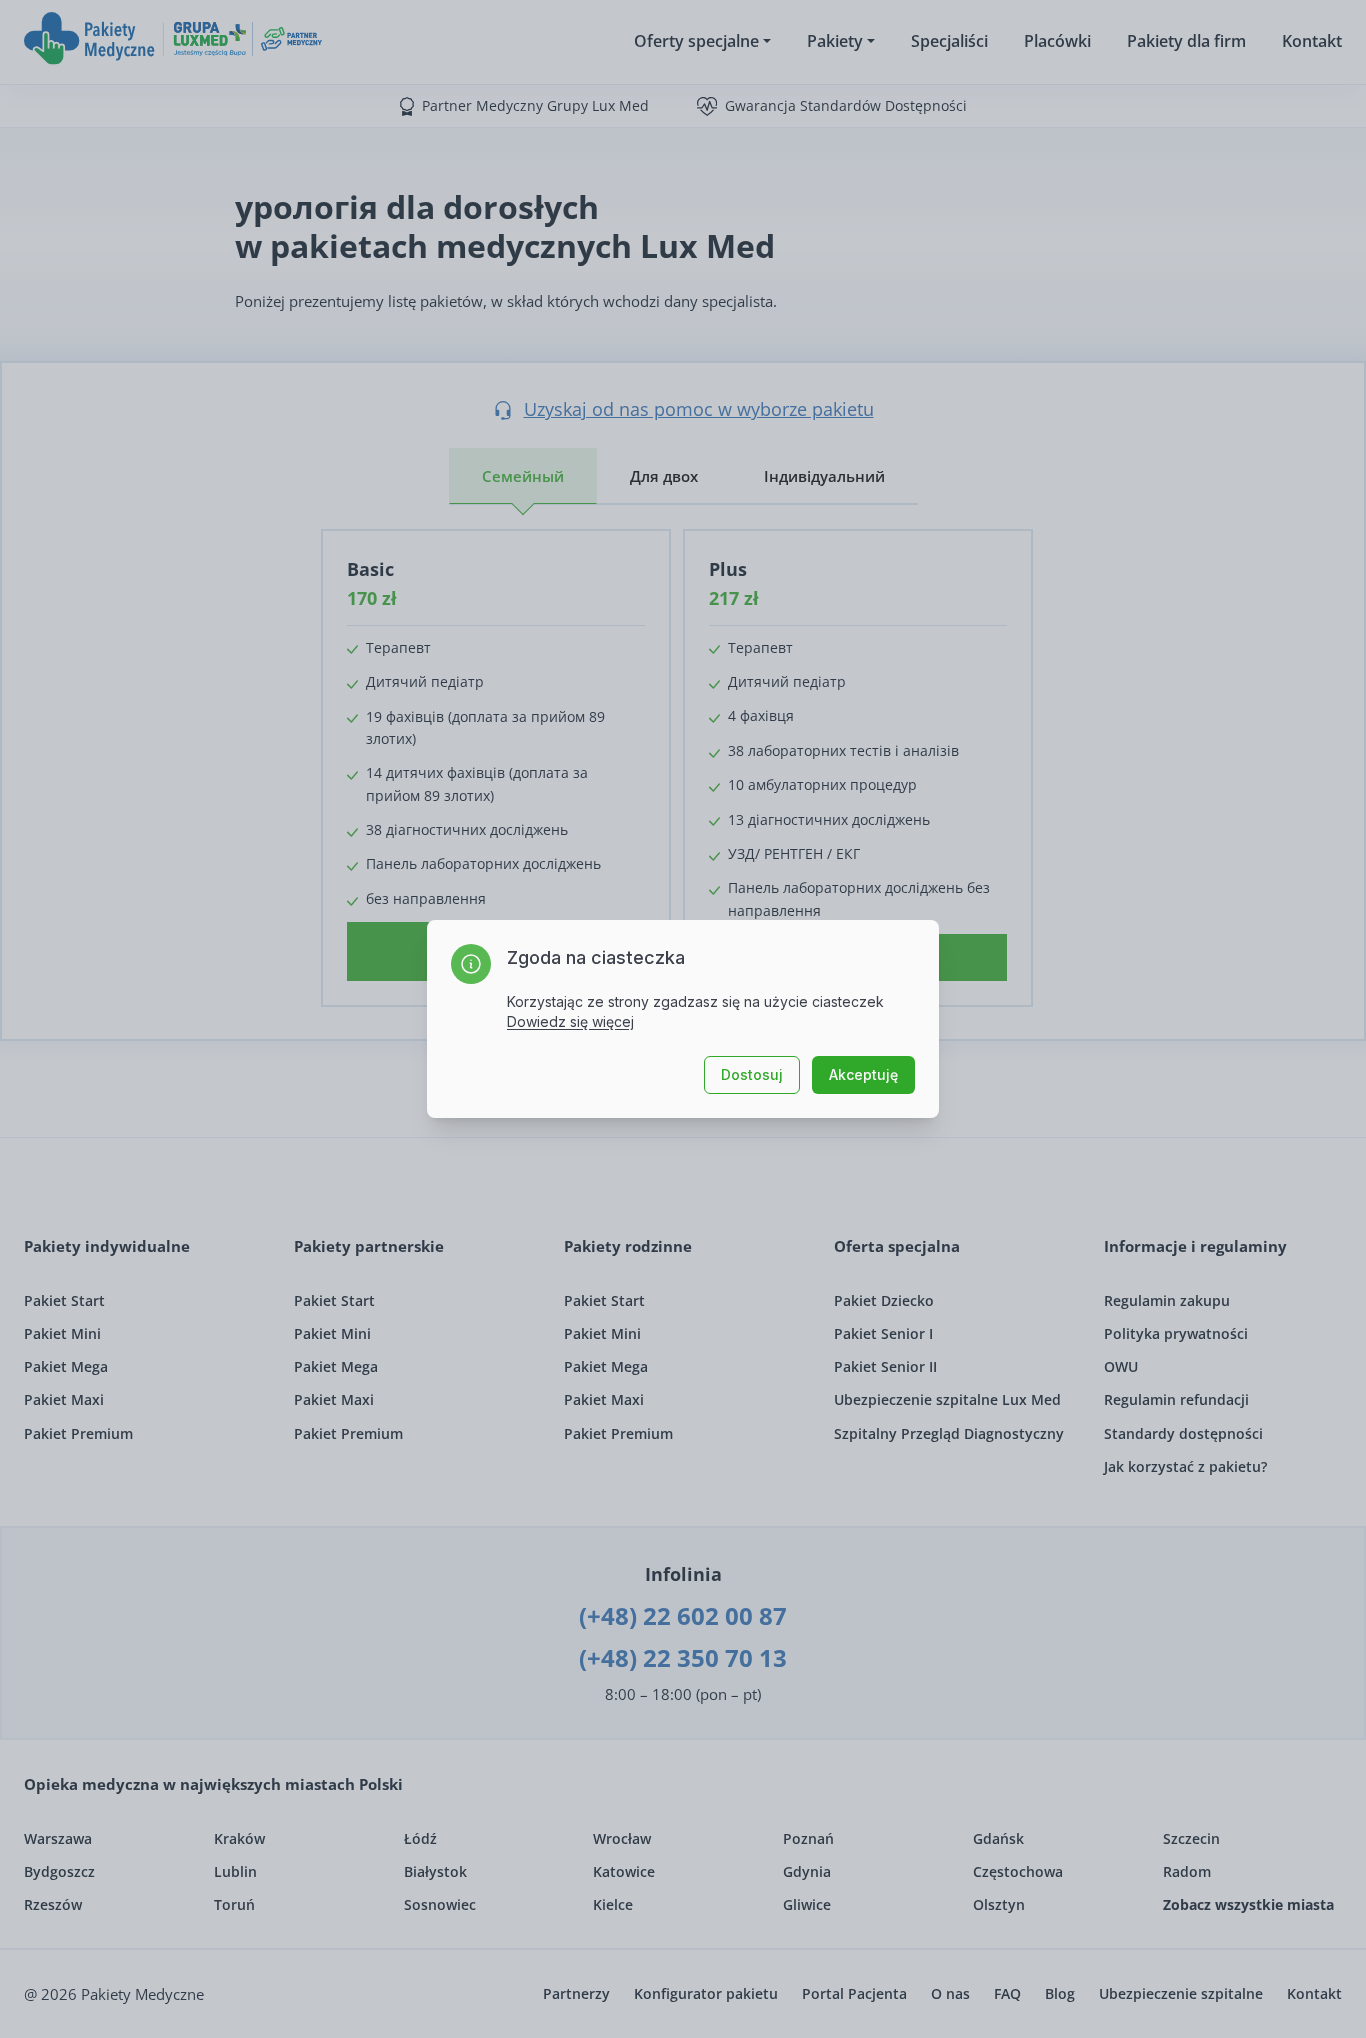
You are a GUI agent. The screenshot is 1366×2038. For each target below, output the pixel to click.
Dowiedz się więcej (570, 1021)
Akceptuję (863, 1074)
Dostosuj (752, 1074)
